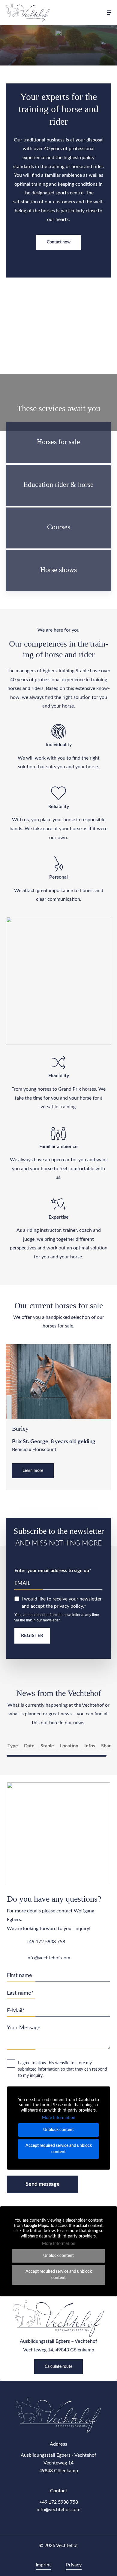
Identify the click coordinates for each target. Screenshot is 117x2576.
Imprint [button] (43, 2565)
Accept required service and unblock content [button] (59, 2149)
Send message (43, 2184)
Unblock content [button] (58, 2130)
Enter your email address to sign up (52, 1571)
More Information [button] (59, 2118)
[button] (109, 13)
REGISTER (32, 1635)
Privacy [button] (74, 2565)
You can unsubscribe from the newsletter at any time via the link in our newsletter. (57, 1618)
